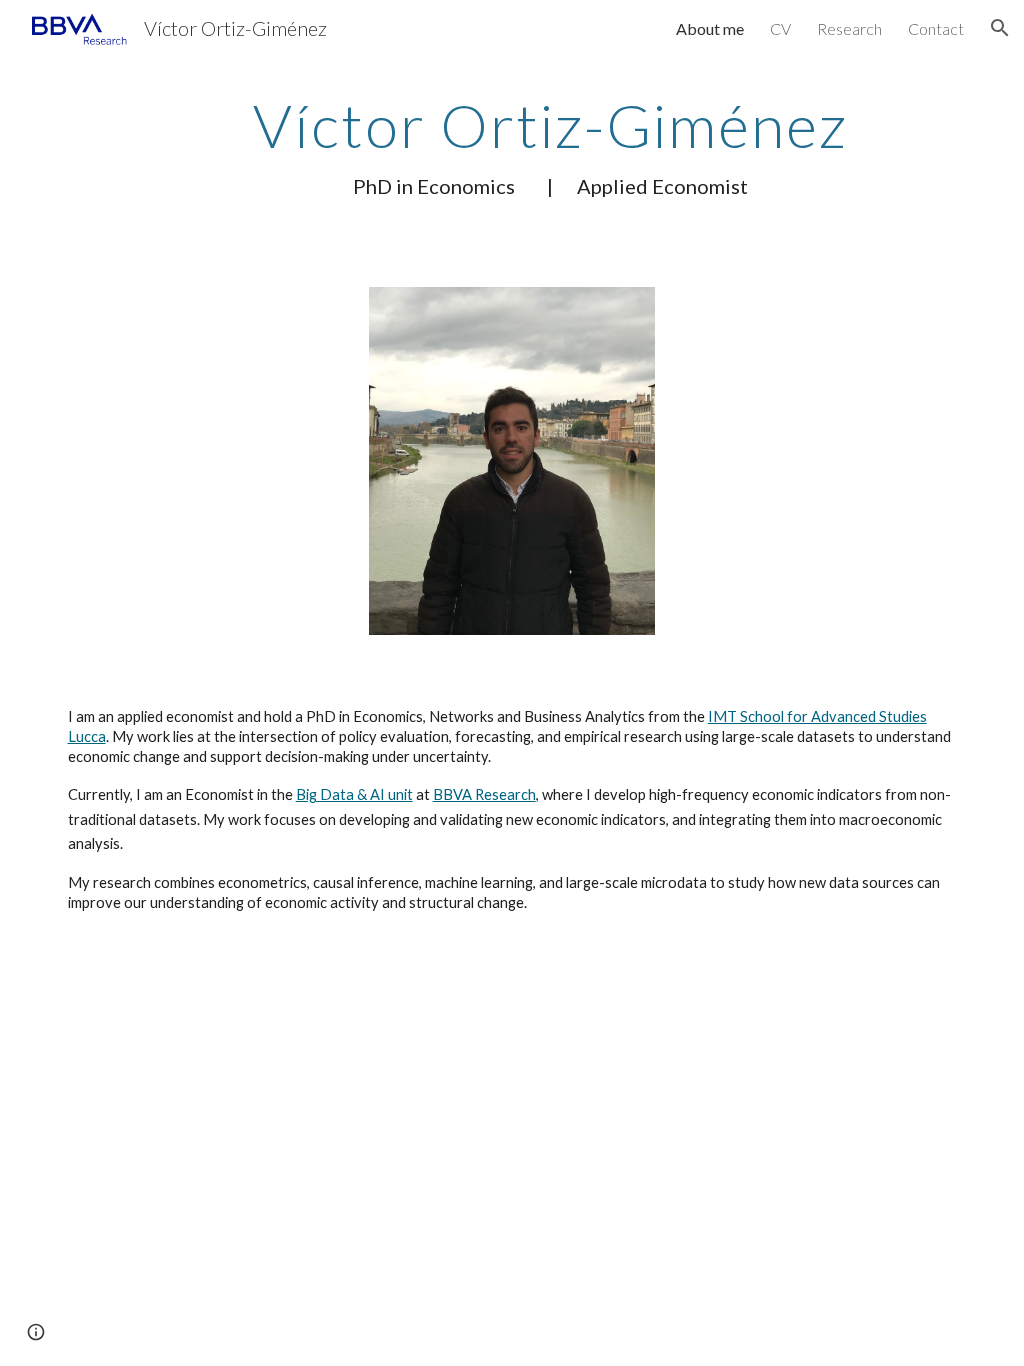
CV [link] (780, 28)
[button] (1000, 28)
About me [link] (710, 28)
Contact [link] (936, 28)
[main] (550, 145)
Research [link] (849, 28)
